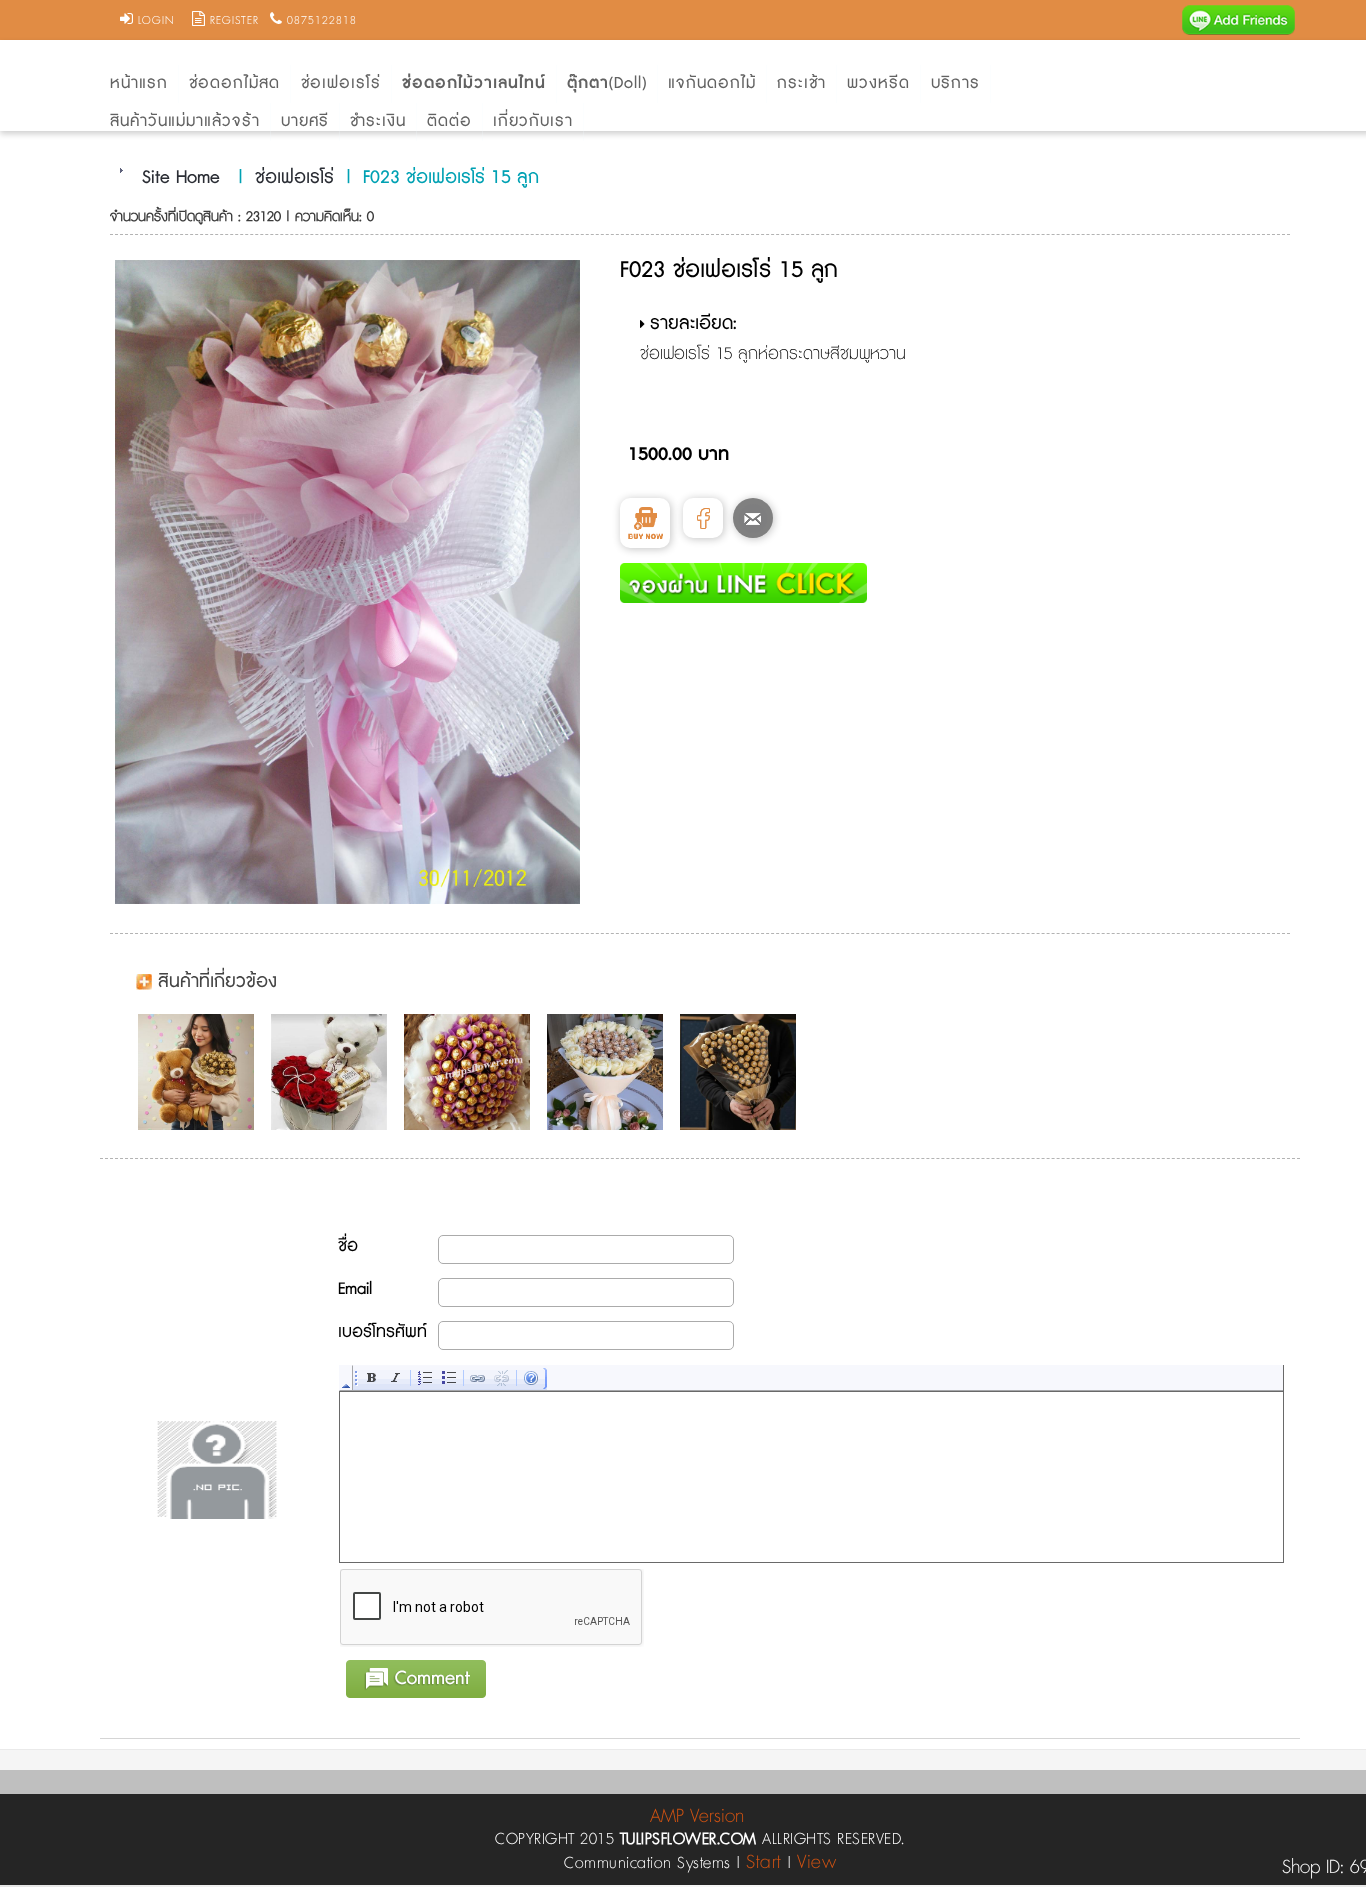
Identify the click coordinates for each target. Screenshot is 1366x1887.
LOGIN (156, 21)
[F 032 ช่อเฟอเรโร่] (472, 1072)
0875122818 (322, 21)
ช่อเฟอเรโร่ (294, 178)
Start (764, 1862)
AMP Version (697, 1816)
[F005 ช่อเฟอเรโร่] (610, 1072)
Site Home (181, 178)
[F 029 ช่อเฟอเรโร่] (334, 1072)
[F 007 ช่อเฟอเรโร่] (743, 1072)
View (816, 1862)
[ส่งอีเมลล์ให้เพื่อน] (753, 518)
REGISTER (234, 21)
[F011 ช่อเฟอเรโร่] (201, 1072)
